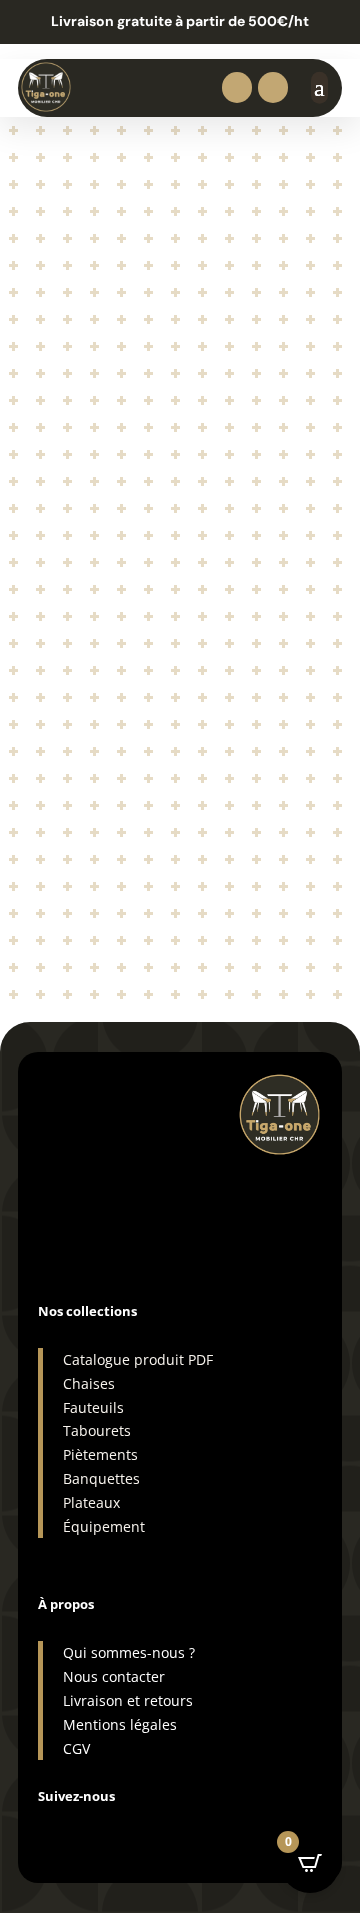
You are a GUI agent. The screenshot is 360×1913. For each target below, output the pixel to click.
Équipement (104, 1526)
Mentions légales (120, 1724)
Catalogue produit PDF (138, 1359)
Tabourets (97, 1430)
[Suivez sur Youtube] (174, 1829)
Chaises (89, 1383)
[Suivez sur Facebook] (94, 1829)
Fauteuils (93, 1407)
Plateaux (91, 1502)
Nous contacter (114, 1676)
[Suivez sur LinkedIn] (134, 1829)
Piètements (100, 1454)
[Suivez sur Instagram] (54, 1829)
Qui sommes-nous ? (129, 1652)
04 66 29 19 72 (99, 1166)
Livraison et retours (128, 1700)
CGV (76, 1748)
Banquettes (101, 1478)
